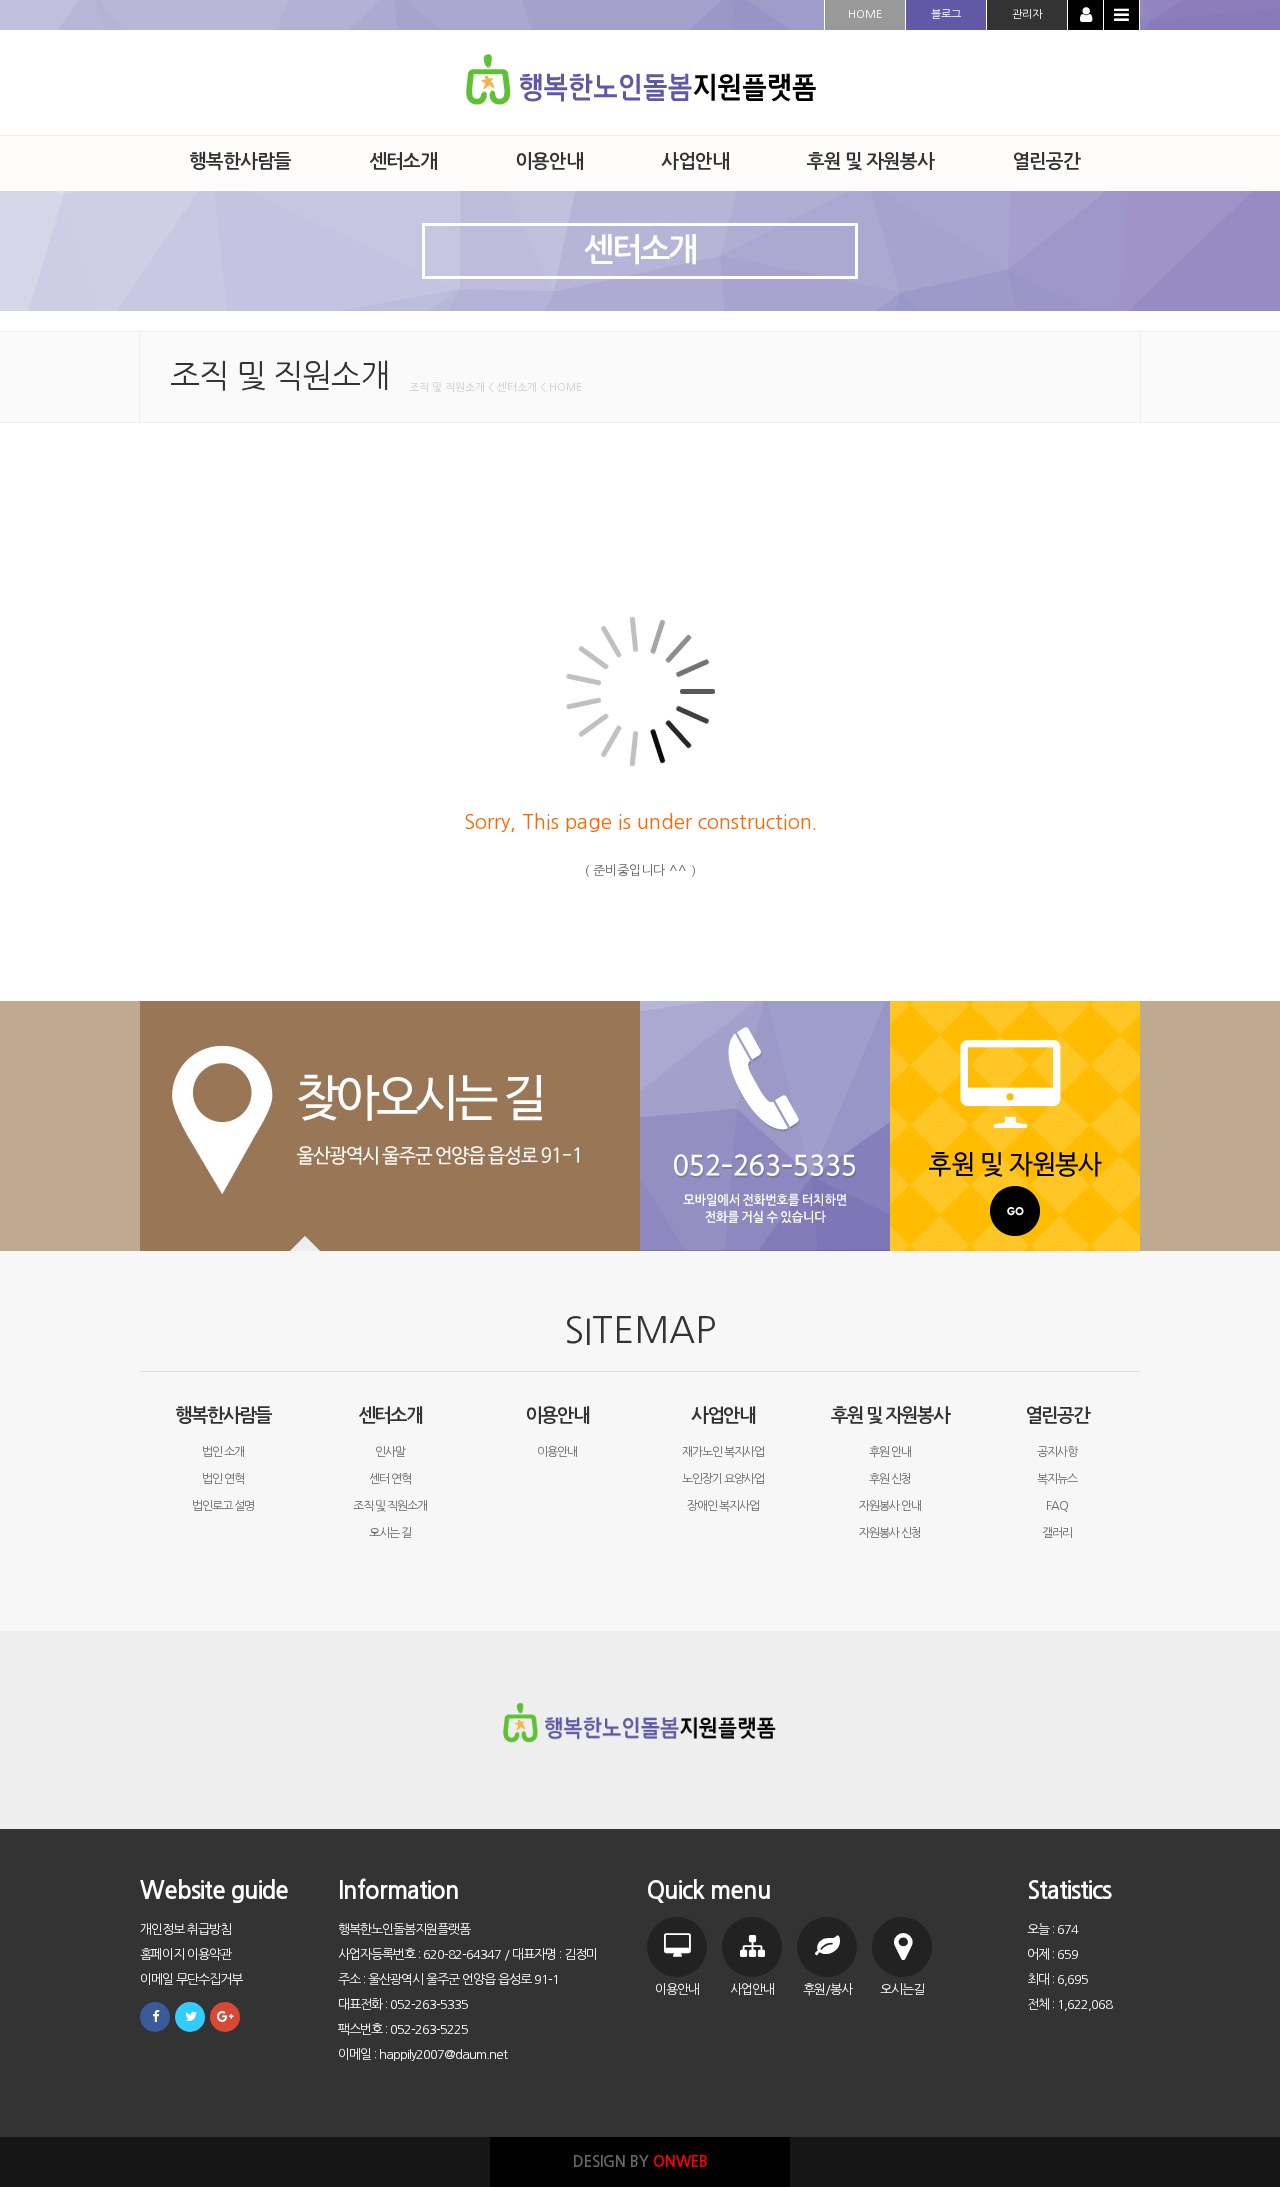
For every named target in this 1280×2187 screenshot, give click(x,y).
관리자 (1027, 14)
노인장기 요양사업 (723, 1479)
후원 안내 (890, 1452)
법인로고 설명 (223, 1506)
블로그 (946, 14)
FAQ (1057, 1506)
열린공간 (1057, 1415)
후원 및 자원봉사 (890, 1415)
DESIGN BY (640, 2161)
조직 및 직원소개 (390, 1506)
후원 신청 (890, 1479)
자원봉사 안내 (890, 1506)
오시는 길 (390, 1533)
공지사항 (1057, 1452)
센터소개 (390, 1415)
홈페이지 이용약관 (185, 1954)
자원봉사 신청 (890, 1533)
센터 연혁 (390, 1479)
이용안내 (557, 1415)
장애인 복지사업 (723, 1506)
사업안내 (723, 1415)
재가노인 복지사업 (723, 1452)
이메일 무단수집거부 (191, 1979)
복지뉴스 (1057, 1479)
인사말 (390, 1452)
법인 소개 (223, 1452)
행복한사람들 (223, 1415)
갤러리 (1057, 1533)
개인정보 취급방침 (185, 1929)
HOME (865, 14)
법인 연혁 (223, 1479)
